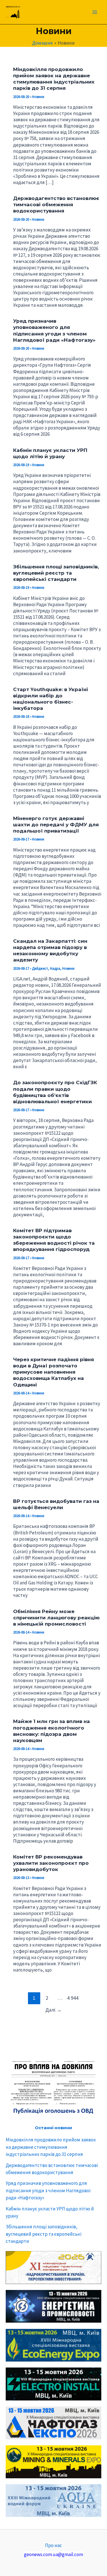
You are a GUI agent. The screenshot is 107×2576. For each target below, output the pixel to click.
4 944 (73, 1998)
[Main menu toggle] (95, 12)
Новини (38, 97)
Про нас (53, 2545)
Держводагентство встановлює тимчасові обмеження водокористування (56, 205)
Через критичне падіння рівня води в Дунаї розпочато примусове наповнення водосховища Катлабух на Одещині (53, 1372)
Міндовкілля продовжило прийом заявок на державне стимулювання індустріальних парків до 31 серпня (51, 2147)
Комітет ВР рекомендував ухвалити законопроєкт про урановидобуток (51, 1863)
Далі (53, 2010)
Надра (55, 968)
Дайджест (40, 968)
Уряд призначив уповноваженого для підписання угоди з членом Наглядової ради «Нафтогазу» (48, 2190)
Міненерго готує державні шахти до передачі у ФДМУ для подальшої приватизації (56, 825)
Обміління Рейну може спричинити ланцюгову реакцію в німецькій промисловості (56, 1618)
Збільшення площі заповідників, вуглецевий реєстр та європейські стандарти (44, 2234)
